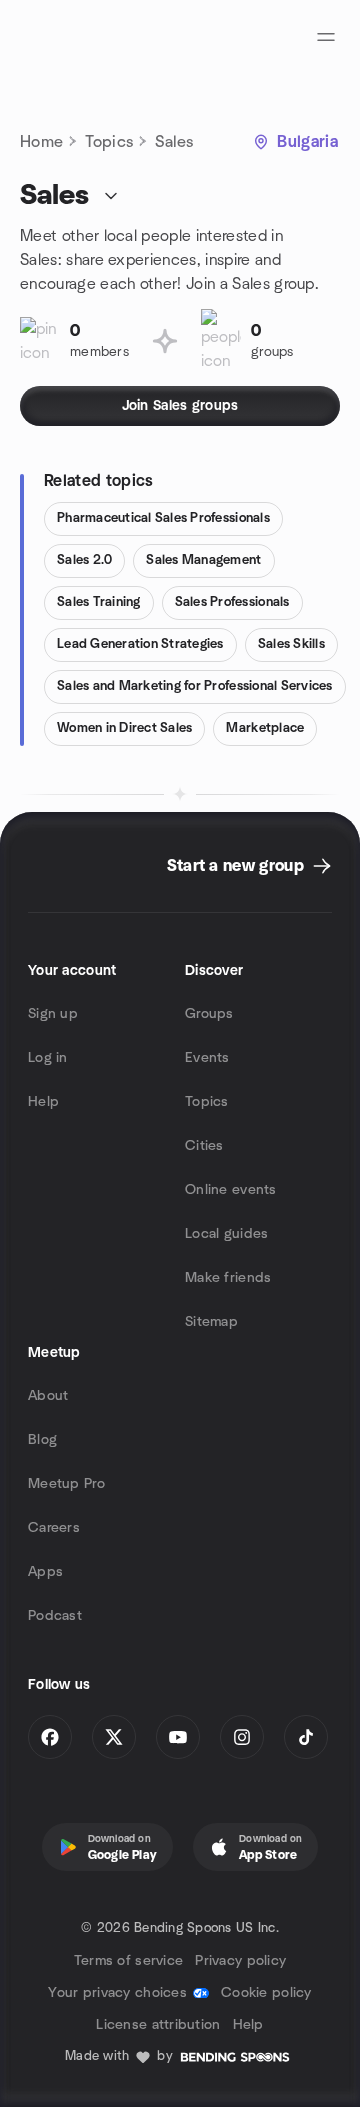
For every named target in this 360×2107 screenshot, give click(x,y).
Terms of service (128, 1961)
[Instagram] (242, 1737)
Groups (209, 1014)
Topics (109, 142)
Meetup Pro (66, 1484)
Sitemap (211, 1322)
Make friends (228, 1278)
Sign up (53, 1014)
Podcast (55, 1616)
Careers (54, 1528)
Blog (42, 1440)
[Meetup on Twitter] (114, 1737)
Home (41, 142)
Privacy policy (240, 1961)
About (48, 1396)
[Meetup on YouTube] (178, 1737)
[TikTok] (306, 1737)
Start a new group (235, 866)
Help (43, 1102)
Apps (45, 1572)
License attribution (158, 2025)
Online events (231, 1190)
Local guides (226, 1234)
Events (207, 1058)
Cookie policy (266, 1993)
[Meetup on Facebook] (50, 1737)
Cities (204, 1146)
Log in (48, 1058)
